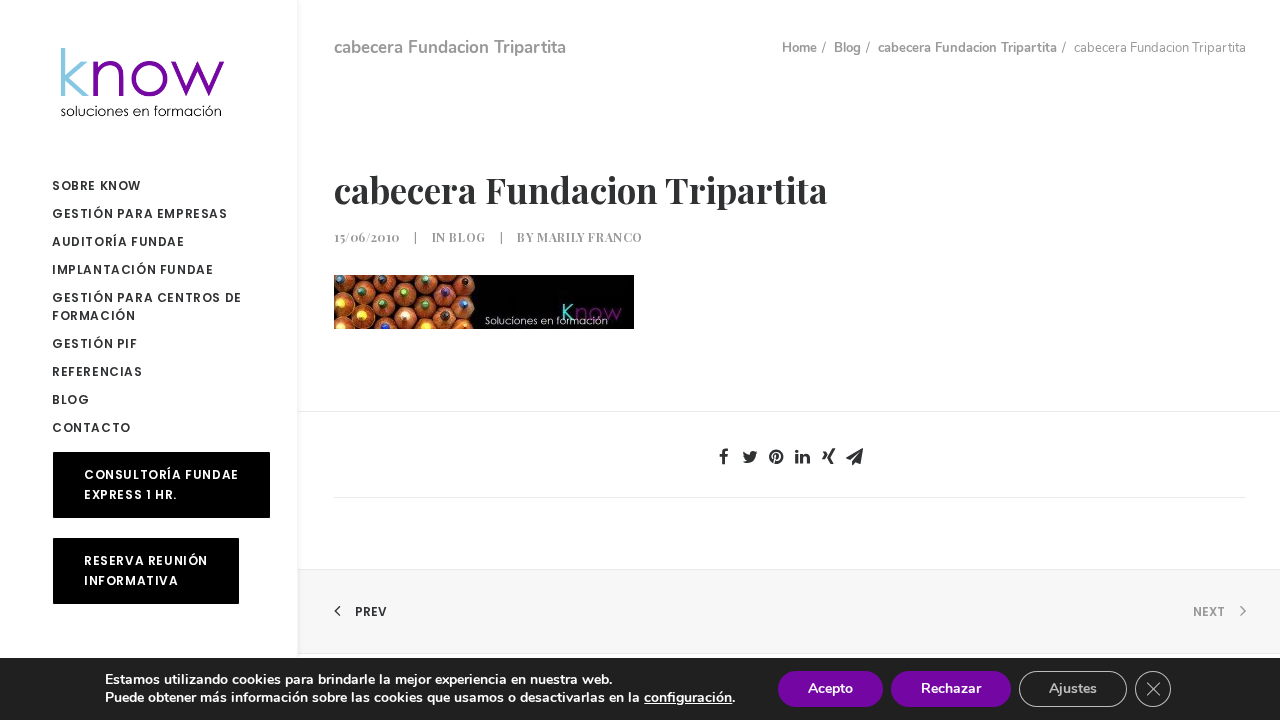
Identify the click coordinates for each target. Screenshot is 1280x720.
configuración (688, 698)
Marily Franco (590, 237)
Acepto (830, 688)
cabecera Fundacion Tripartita (967, 48)
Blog (847, 48)
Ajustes (1073, 688)
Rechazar (951, 688)
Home (799, 48)
